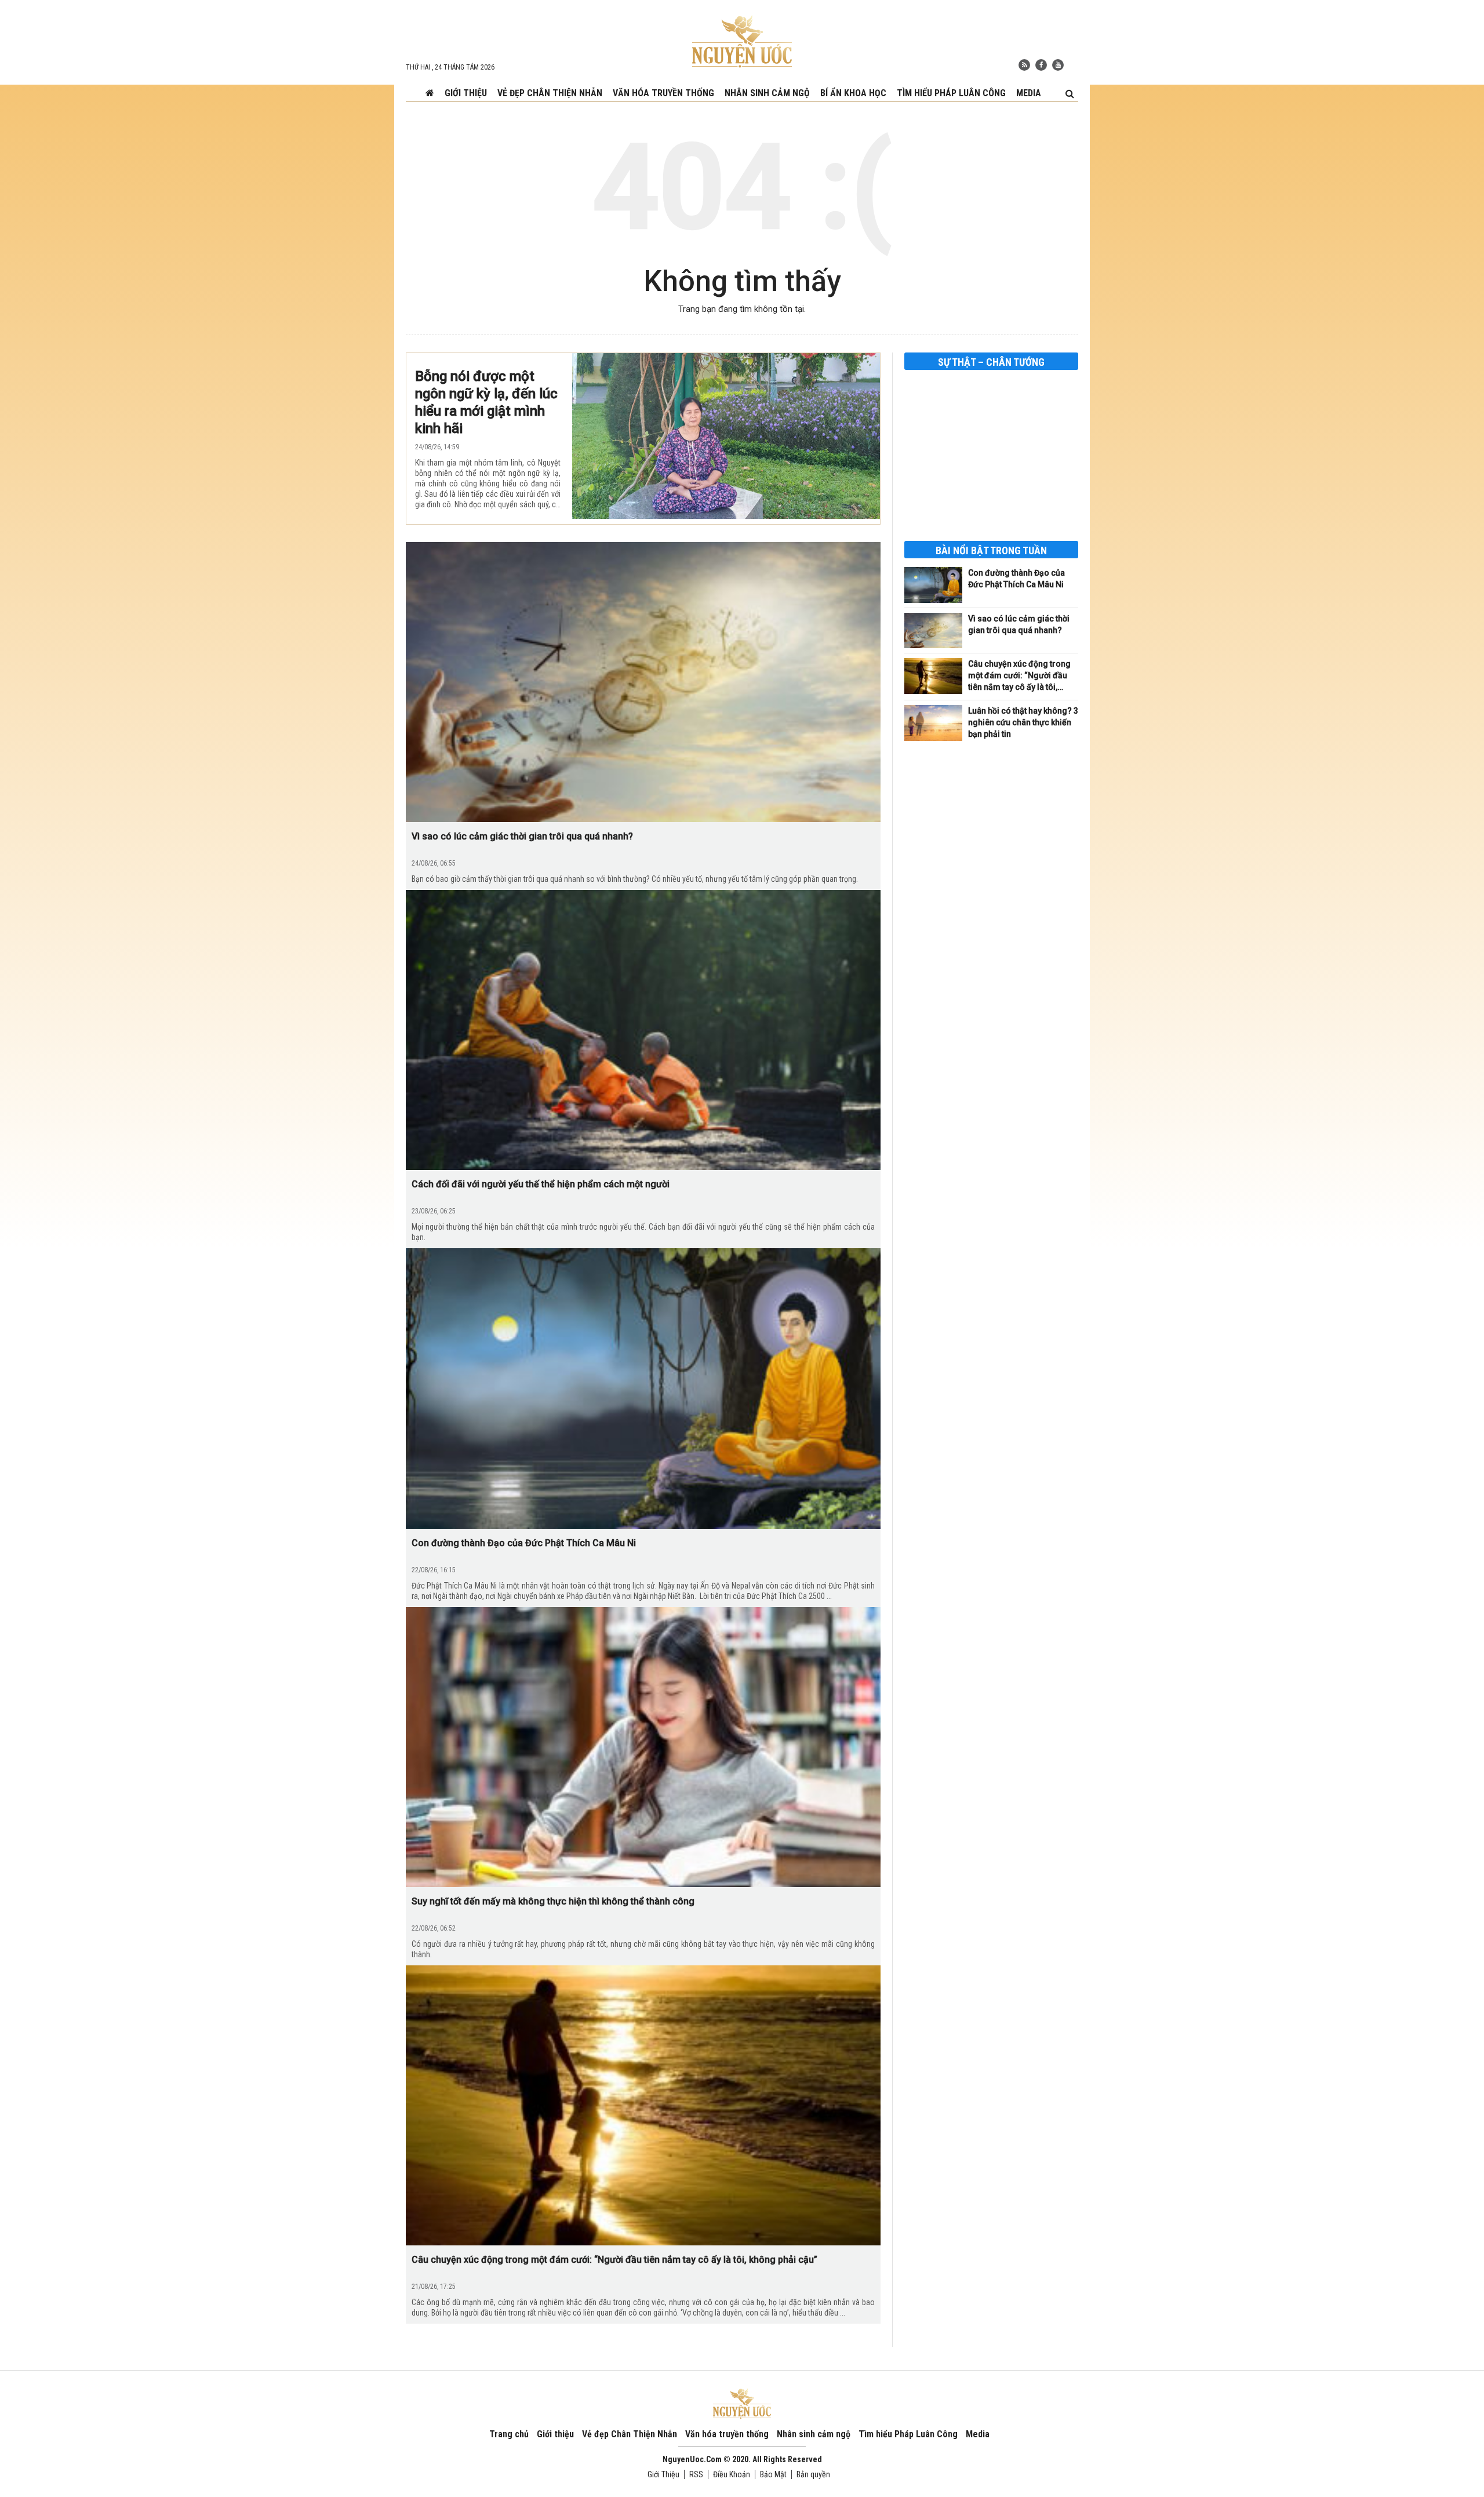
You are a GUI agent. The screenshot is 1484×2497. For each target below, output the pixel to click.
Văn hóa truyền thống (663, 93)
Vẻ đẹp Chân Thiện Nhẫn (550, 93)
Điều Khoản (732, 2474)
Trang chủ (509, 2434)
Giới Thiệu (663, 2474)
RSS (696, 2474)
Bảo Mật (773, 2474)
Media (1029, 93)
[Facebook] (1041, 65)
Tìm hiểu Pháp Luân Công (951, 93)
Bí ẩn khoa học (853, 93)
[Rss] (1024, 65)
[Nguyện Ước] (742, 41)
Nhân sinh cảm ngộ (767, 93)
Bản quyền (813, 2474)
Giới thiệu (466, 93)
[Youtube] (1058, 65)
